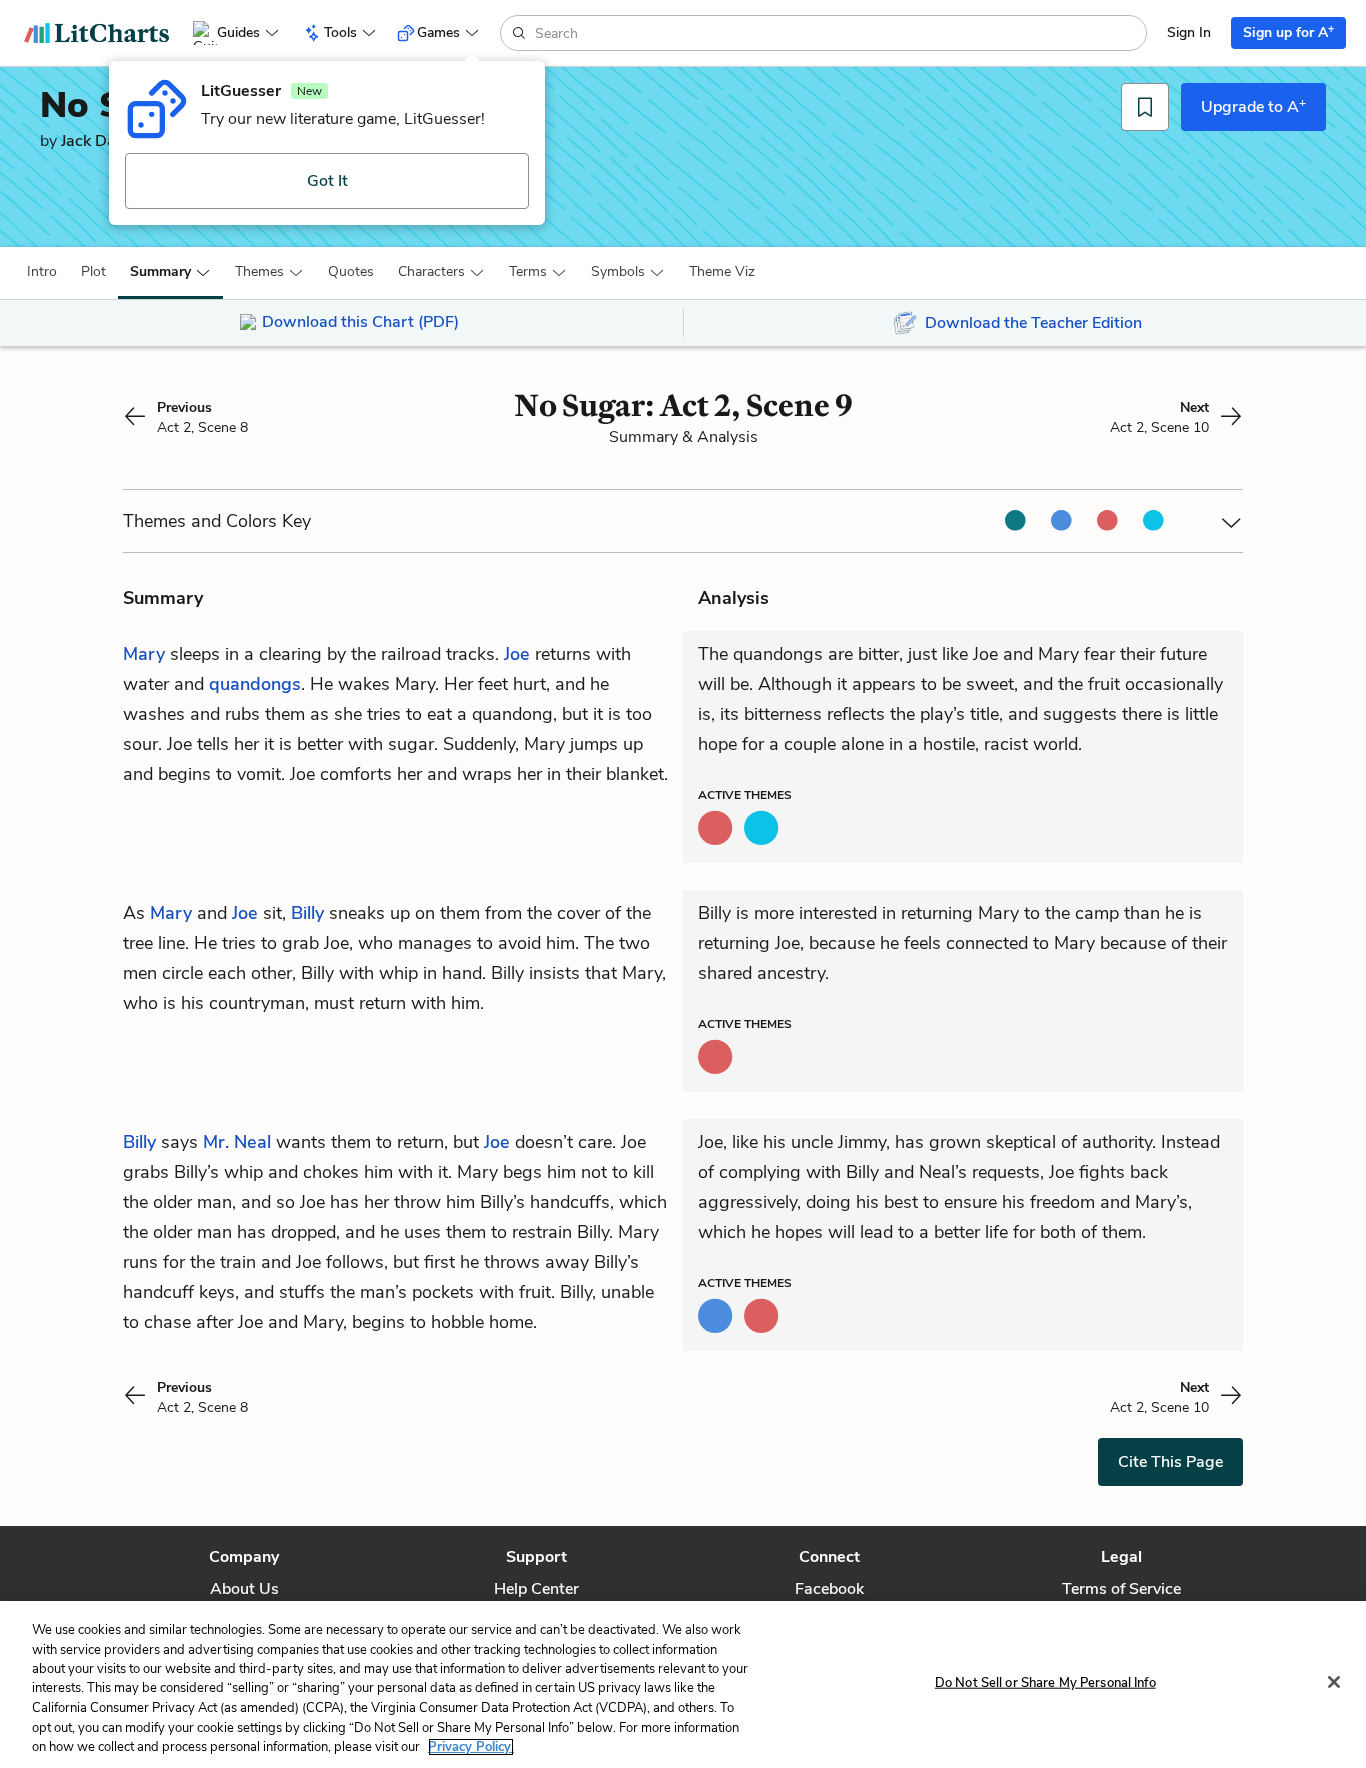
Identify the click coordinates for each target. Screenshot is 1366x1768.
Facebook (829, 1589)
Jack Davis (98, 141)
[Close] (1334, 1682)
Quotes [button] (351, 271)
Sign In (1189, 32)
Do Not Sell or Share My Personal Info (1045, 1682)
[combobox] (838, 33)
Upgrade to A (1253, 106)
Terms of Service (1121, 1589)
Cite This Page (1170, 1462)
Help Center (536, 1589)
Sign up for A (1288, 31)
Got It (327, 181)
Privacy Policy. (471, 1747)
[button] (42, 272)
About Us (244, 1589)
